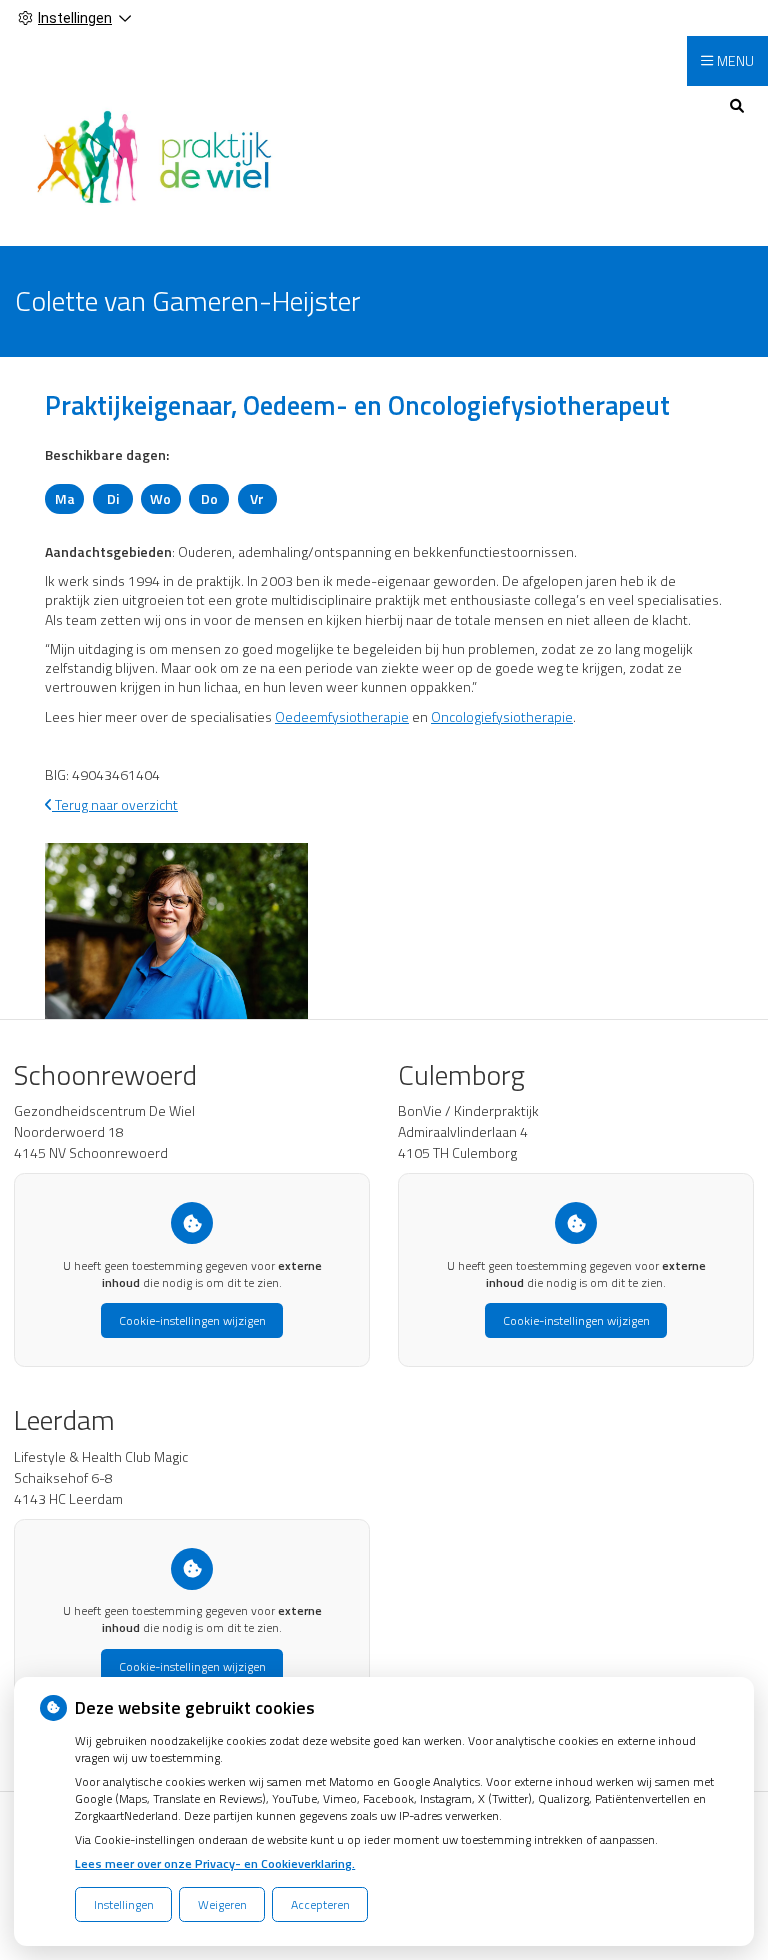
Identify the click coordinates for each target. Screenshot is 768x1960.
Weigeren (222, 1904)
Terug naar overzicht (115, 804)
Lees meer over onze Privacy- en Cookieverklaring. (215, 1863)
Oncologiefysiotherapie (502, 716)
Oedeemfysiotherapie (342, 716)
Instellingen (124, 1904)
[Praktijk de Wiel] (154, 155)
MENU (735, 60)
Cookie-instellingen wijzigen (192, 1320)
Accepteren (320, 1904)
